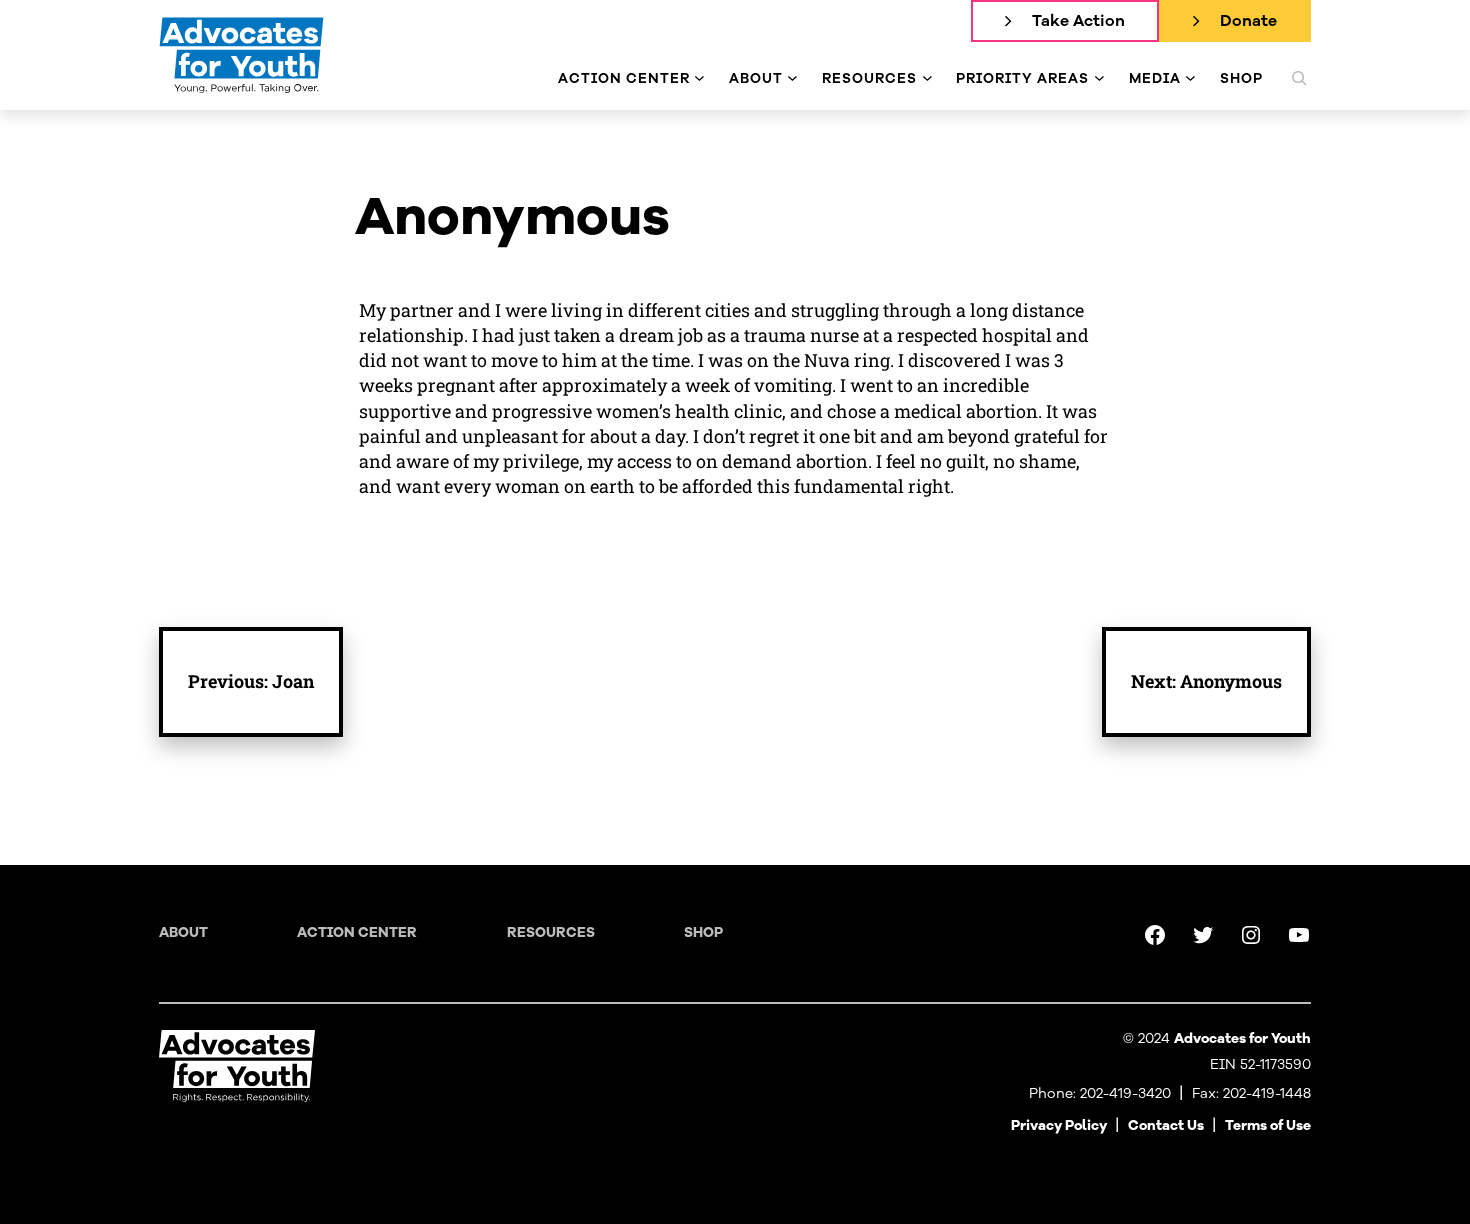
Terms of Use (1268, 1125)
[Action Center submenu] (699, 78)
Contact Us (1166, 1125)
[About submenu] (792, 78)
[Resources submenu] (927, 78)
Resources (551, 932)
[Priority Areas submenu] (1099, 78)
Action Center (357, 932)
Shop (703, 932)
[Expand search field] (1299, 78)
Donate (1248, 21)
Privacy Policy (1059, 1125)
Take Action (1078, 21)
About (183, 932)
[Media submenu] (1190, 78)
